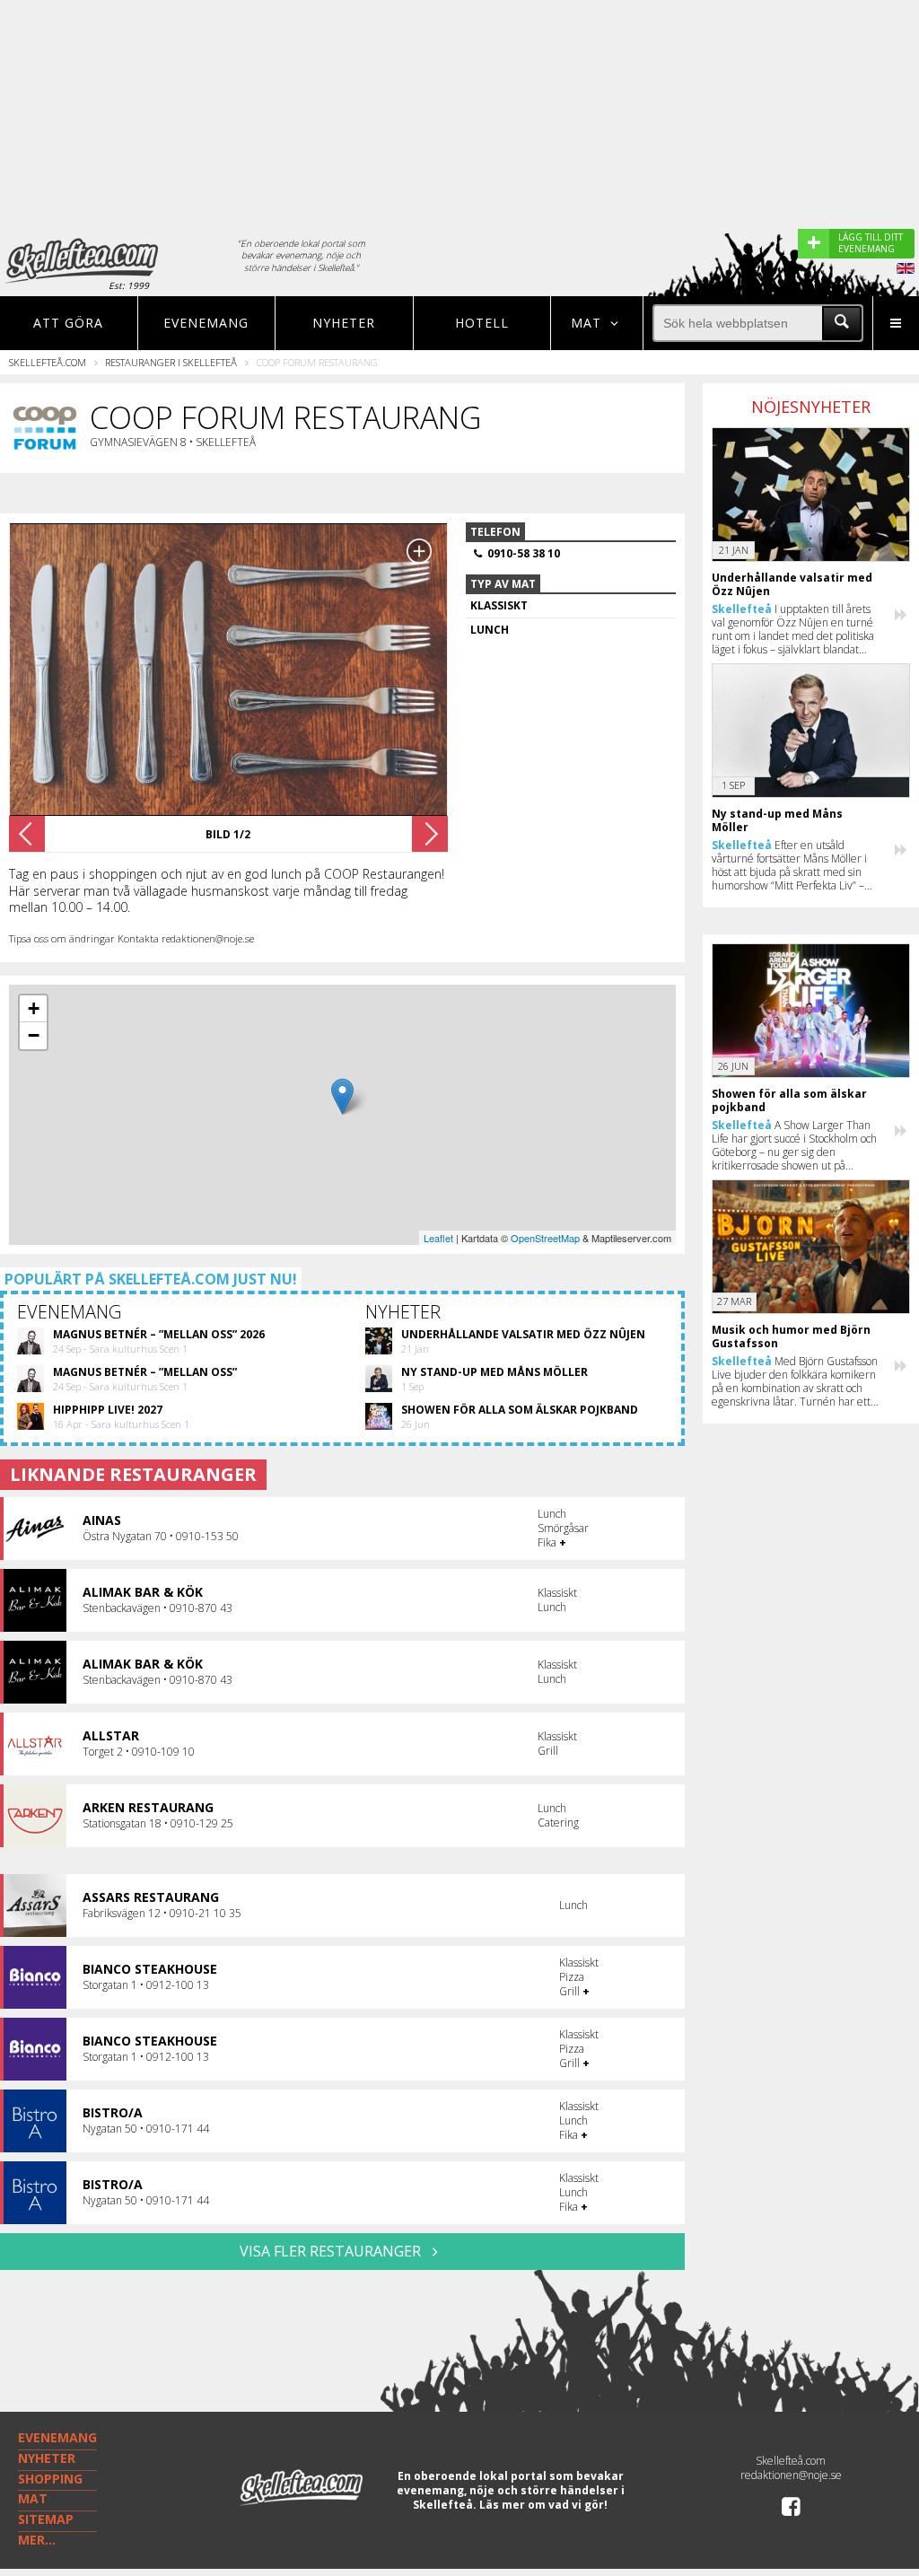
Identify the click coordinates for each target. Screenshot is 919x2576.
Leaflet (438, 1238)
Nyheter (344, 323)
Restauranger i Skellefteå (171, 362)
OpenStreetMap (545, 1238)
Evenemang (206, 323)
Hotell (482, 323)
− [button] (34, 1035)
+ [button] (34, 1008)
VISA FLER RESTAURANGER (332, 2251)
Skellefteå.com (48, 362)
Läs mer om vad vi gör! (543, 2505)
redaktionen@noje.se (791, 2475)
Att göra (68, 323)
